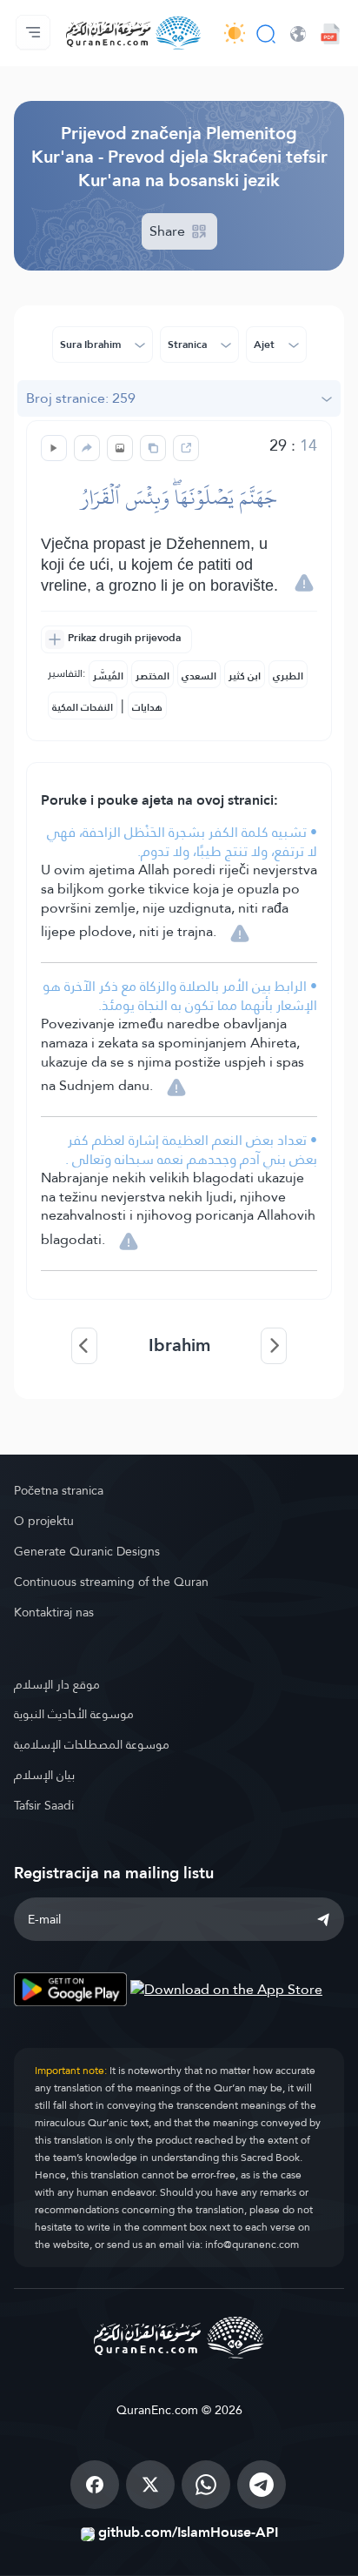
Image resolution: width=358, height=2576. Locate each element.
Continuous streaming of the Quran (111, 1582)
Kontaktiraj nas (54, 1612)
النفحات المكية (83, 707)
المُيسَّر (108, 676)
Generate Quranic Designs (87, 1551)
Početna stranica (59, 1490)
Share (169, 231)
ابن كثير (245, 676)
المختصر (152, 676)
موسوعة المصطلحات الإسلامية (92, 1744)
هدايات (147, 707)
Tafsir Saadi (44, 1805)
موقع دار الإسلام (57, 1684)
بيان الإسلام (44, 1775)
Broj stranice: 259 (81, 398)
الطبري (288, 676)
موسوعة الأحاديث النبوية (74, 1714)
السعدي (199, 676)
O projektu (44, 1521)
